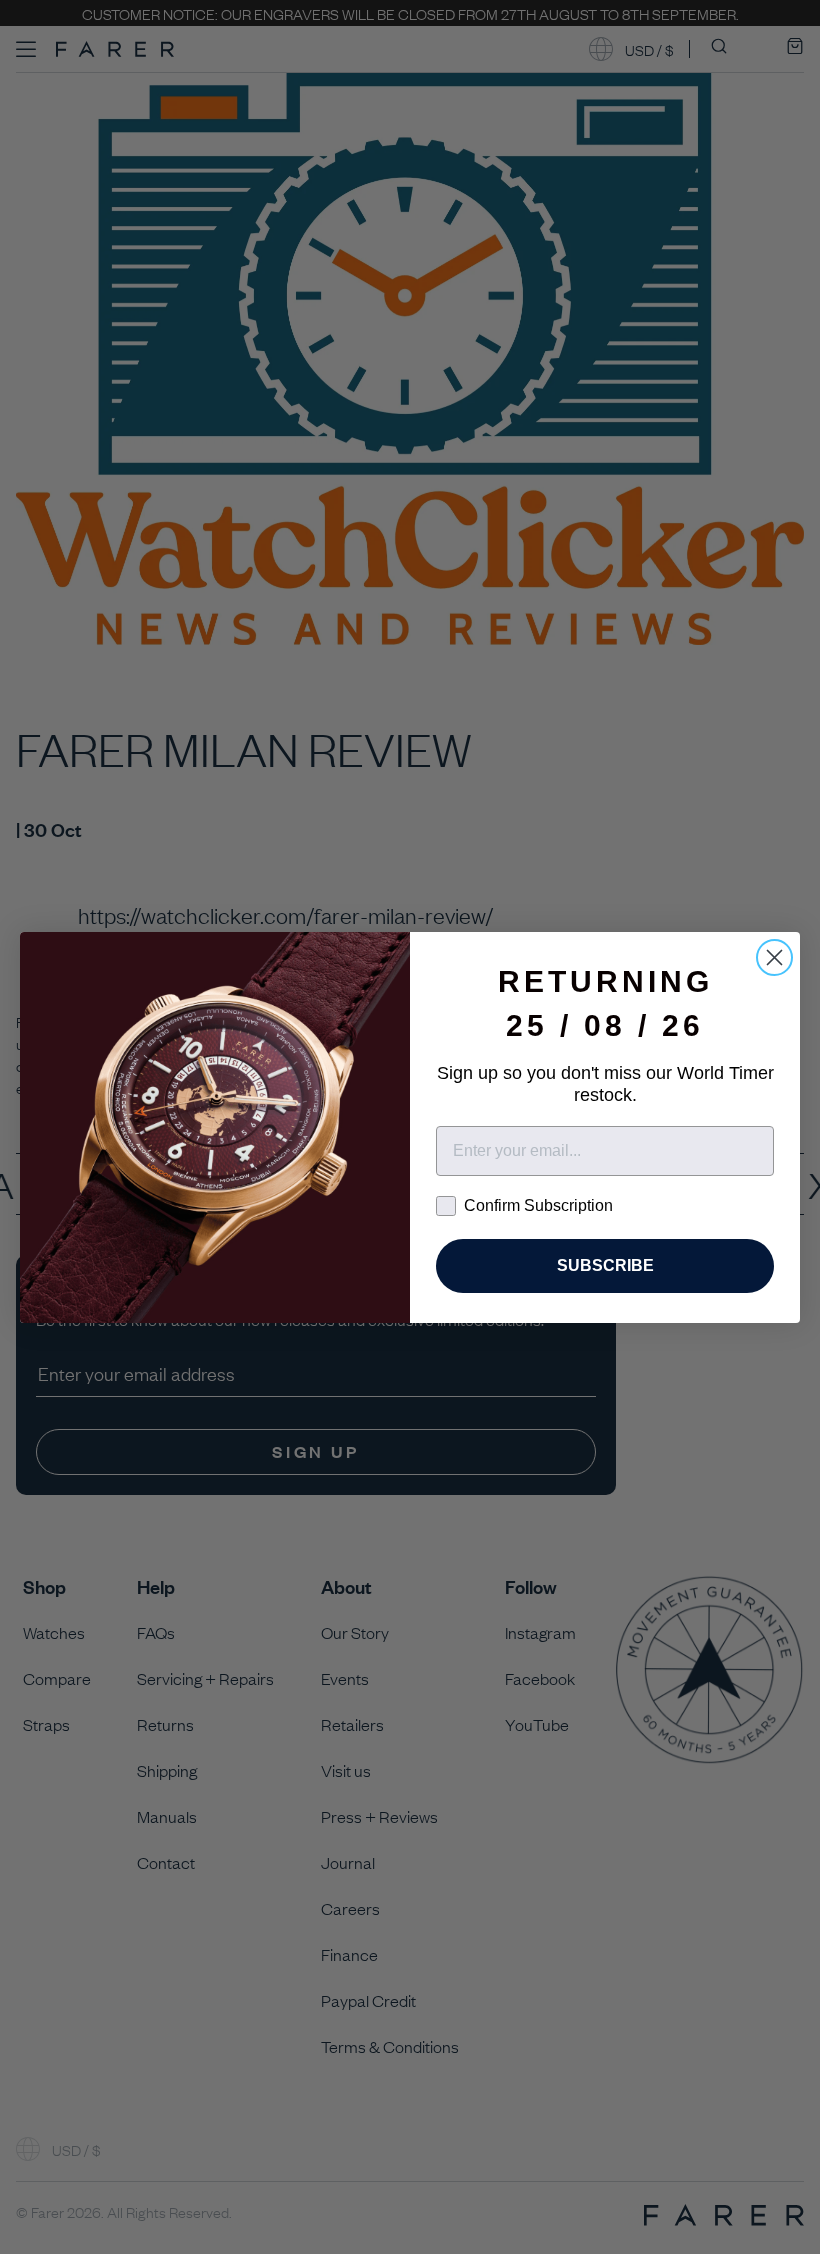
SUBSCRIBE (605, 1265)
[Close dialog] (774, 957)
